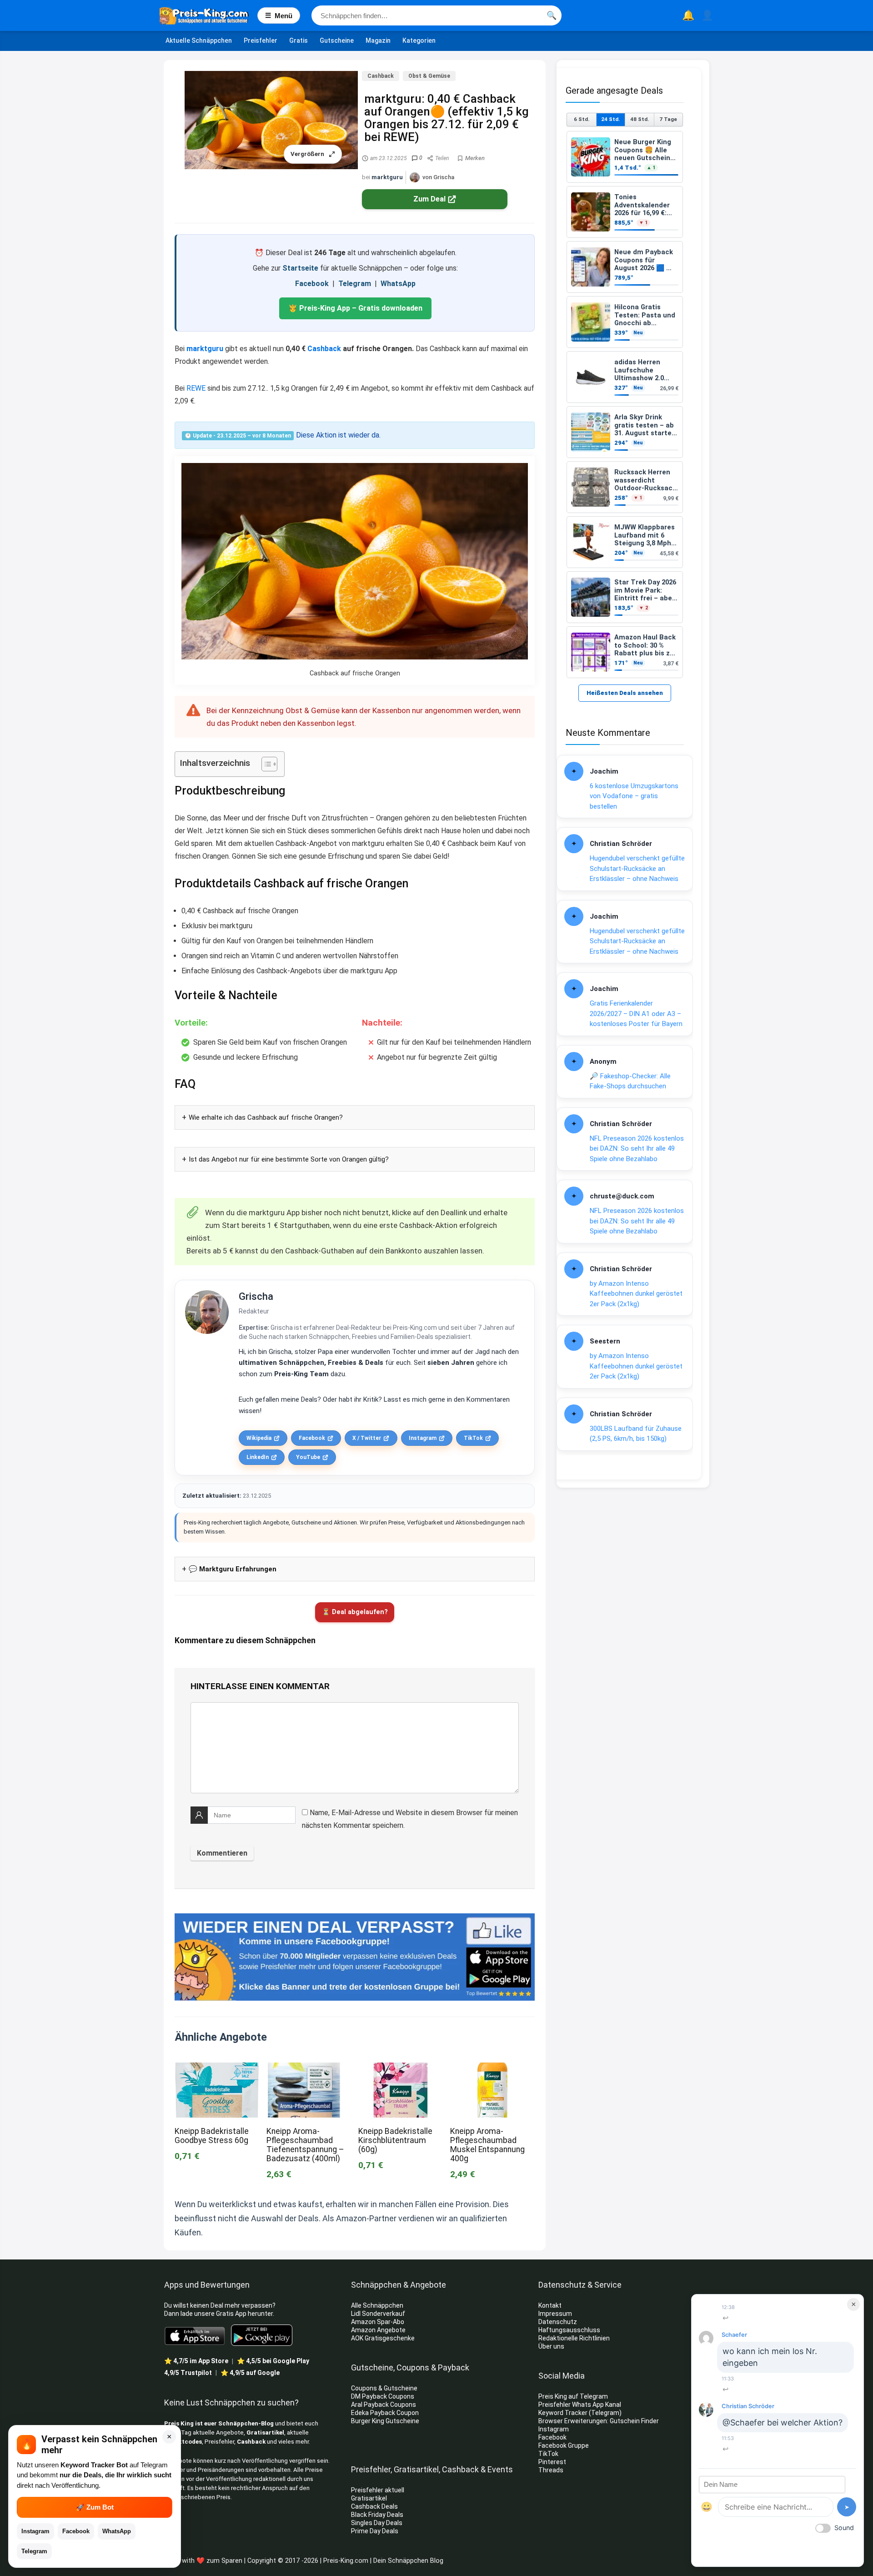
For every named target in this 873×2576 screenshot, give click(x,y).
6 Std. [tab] (582, 119)
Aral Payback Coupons (384, 2405)
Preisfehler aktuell (378, 2490)
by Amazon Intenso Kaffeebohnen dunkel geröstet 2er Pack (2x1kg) (636, 1294)
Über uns (551, 2346)
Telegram (355, 284)
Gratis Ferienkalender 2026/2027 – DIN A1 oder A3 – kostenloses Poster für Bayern (636, 1014)
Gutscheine (337, 40)
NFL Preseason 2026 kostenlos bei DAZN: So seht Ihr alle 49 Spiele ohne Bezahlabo (637, 1149)
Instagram (423, 1438)
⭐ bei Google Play (273, 2361)
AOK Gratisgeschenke (383, 2338)
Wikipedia (259, 1438)
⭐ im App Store (196, 2361)
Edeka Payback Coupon (385, 2413)
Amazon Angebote (378, 2330)
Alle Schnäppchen (377, 2305)
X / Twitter (367, 1438)
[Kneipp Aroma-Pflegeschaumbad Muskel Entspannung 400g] (492, 2069)
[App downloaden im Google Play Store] (262, 2335)
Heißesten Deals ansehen (625, 693)
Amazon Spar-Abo (378, 2322)
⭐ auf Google (250, 2373)
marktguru (387, 177)
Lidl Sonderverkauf (378, 2314)
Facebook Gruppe (564, 2445)
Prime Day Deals (375, 2531)
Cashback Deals (374, 2506)
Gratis (299, 40)
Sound (844, 2528)
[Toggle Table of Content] (265, 764)
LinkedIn (258, 1457)
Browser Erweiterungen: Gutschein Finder (599, 2421)
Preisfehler (261, 40)
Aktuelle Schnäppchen (199, 40)
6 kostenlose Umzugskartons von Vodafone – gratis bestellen (634, 796)
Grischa (256, 1296)
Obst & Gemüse (429, 76)
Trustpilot (188, 2373)
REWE (196, 388)
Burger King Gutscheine (385, 2421)
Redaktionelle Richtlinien (574, 2338)
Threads (551, 2470)
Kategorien (419, 40)
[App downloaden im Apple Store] (195, 2335)
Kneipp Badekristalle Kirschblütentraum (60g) (395, 2140)
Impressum (555, 2314)
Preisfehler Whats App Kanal (580, 2405)
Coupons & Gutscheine (384, 2388)
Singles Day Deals (377, 2523)
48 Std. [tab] (640, 119)
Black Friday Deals (377, 2515)
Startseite (300, 268)
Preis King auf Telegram (574, 2396)
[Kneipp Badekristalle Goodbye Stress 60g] (217, 2069)
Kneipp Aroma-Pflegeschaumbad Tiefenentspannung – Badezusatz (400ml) (305, 2145)
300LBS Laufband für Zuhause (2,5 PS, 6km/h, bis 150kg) (636, 1434)
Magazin (378, 40)
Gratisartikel (265, 2433)
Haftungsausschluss (569, 2330)
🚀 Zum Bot (95, 2507)
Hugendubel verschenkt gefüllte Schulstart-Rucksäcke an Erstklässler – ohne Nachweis (637, 868)
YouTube (308, 1457)
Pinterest (552, 2462)
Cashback (381, 76)
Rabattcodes (183, 2442)
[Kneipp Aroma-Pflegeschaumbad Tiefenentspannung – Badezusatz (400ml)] (309, 2069)
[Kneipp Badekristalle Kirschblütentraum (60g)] (401, 2069)
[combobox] (436, 15)
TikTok (473, 1438)
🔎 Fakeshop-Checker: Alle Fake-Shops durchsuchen (630, 1081)
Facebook (312, 284)
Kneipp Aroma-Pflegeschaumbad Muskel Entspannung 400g (487, 2145)
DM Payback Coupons (383, 2396)
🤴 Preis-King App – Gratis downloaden (355, 308)
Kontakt (550, 2305)
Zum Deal (429, 199)
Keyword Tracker (563, 2413)
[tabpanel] (625, 405)
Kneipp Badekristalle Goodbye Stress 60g (212, 2136)
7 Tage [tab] (668, 119)
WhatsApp (398, 284)
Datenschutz (558, 2322)
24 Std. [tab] (610, 119)
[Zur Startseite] (208, 15)
